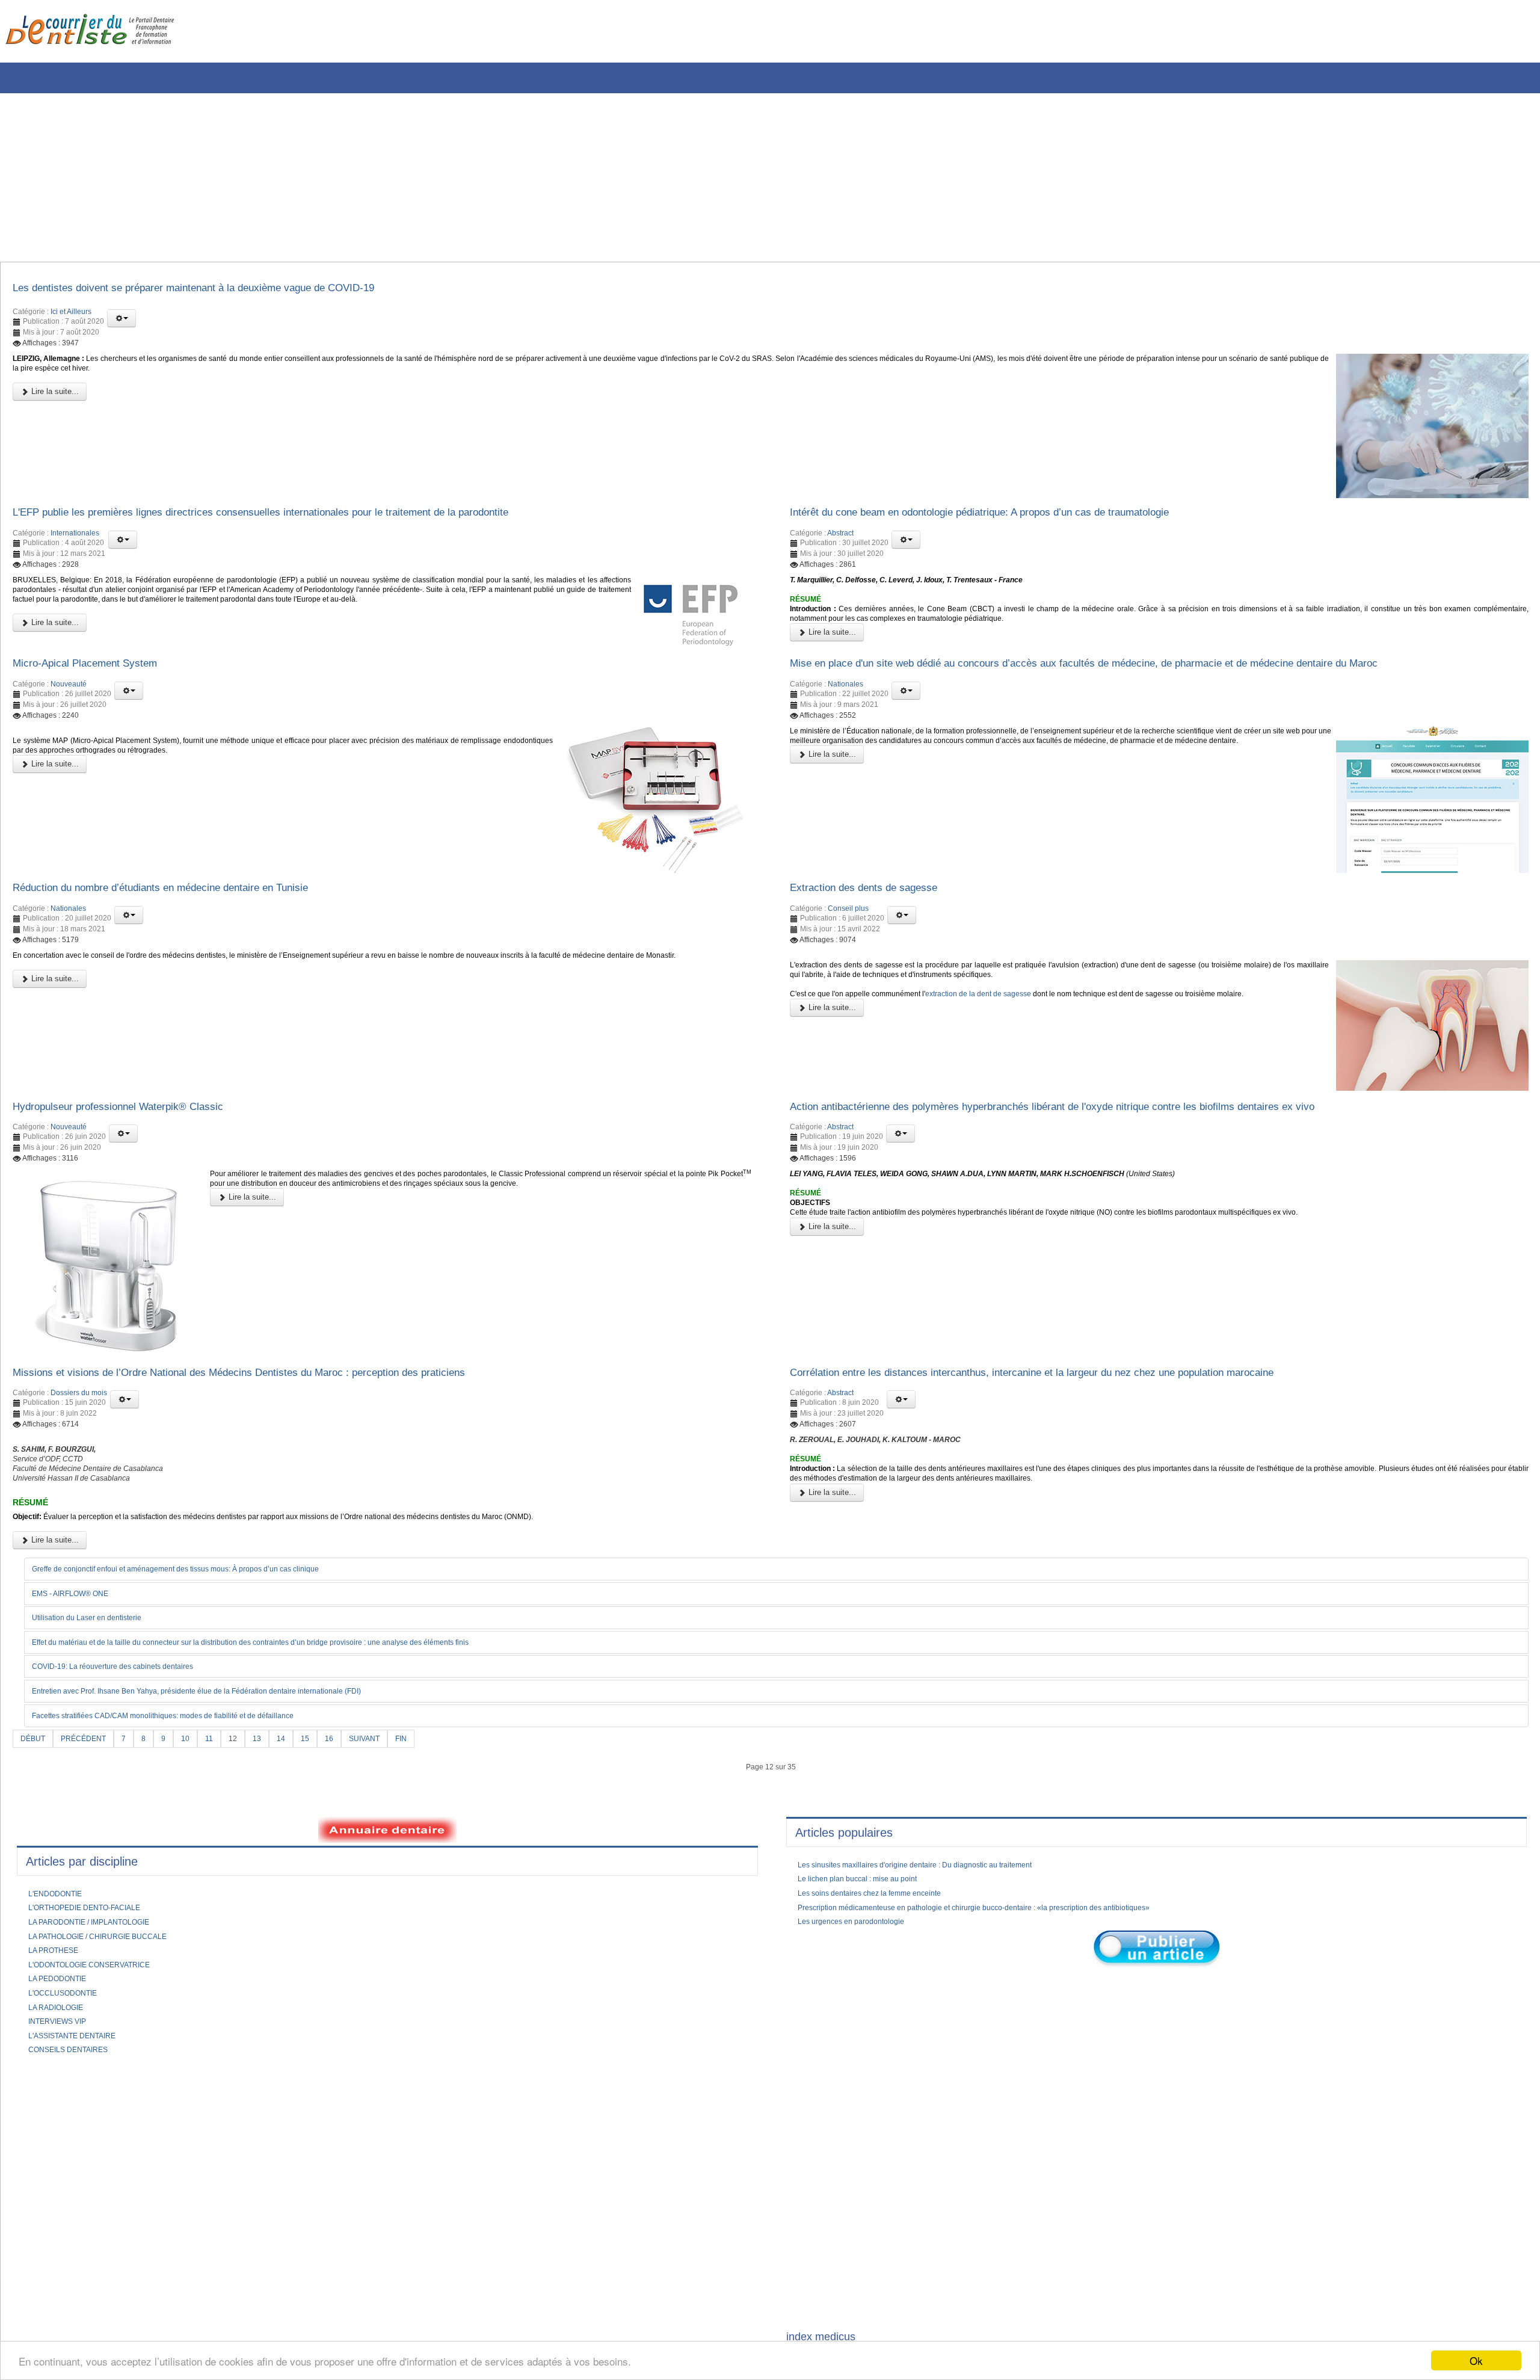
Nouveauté (69, 696)
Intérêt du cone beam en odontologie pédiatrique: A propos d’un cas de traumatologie (1017, 519)
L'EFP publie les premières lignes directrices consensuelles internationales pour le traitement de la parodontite (306, 519)
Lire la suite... (54, 400)
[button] (122, 322)
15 (323, 1783)
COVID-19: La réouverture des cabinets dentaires (128, 1711)
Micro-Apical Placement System (97, 673)
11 (222, 1783)
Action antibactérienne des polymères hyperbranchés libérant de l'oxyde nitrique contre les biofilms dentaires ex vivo (1100, 1126)
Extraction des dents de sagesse (877, 902)
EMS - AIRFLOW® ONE (79, 1636)
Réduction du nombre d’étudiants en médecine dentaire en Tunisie (189, 902)
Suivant (387, 1783)
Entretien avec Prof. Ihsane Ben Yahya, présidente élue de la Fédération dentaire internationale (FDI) (226, 1736)
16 (348, 1783)
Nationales (845, 696)
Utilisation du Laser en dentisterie (97, 1661)
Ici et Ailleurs (71, 315)
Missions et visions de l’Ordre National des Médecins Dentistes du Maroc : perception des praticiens (279, 1396)
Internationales (75, 541)
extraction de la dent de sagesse (1011, 1017)
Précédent (90, 1783)
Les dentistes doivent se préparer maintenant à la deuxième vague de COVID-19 (229, 290)
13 (273, 1783)
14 (298, 1783)
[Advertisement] (364, 177)
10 (197, 1783)
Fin (427, 1783)
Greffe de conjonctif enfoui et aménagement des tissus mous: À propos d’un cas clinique (202, 1612)
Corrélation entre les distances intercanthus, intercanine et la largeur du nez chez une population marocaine (1077, 1396)
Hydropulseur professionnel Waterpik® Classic (136, 1126)
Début (35, 1783)
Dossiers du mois (79, 1419)
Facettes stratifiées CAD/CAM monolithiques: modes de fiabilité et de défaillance (186, 1760)
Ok (1476, 2360)
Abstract (840, 541)
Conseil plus (848, 925)
